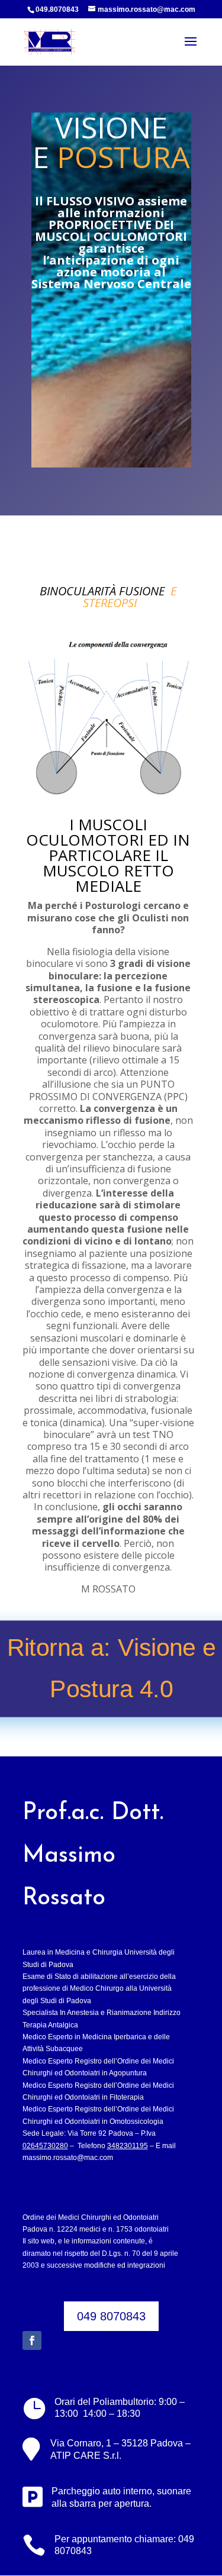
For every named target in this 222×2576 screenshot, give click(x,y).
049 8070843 (111, 2316)
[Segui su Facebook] (32, 2340)
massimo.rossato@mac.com (68, 2158)
